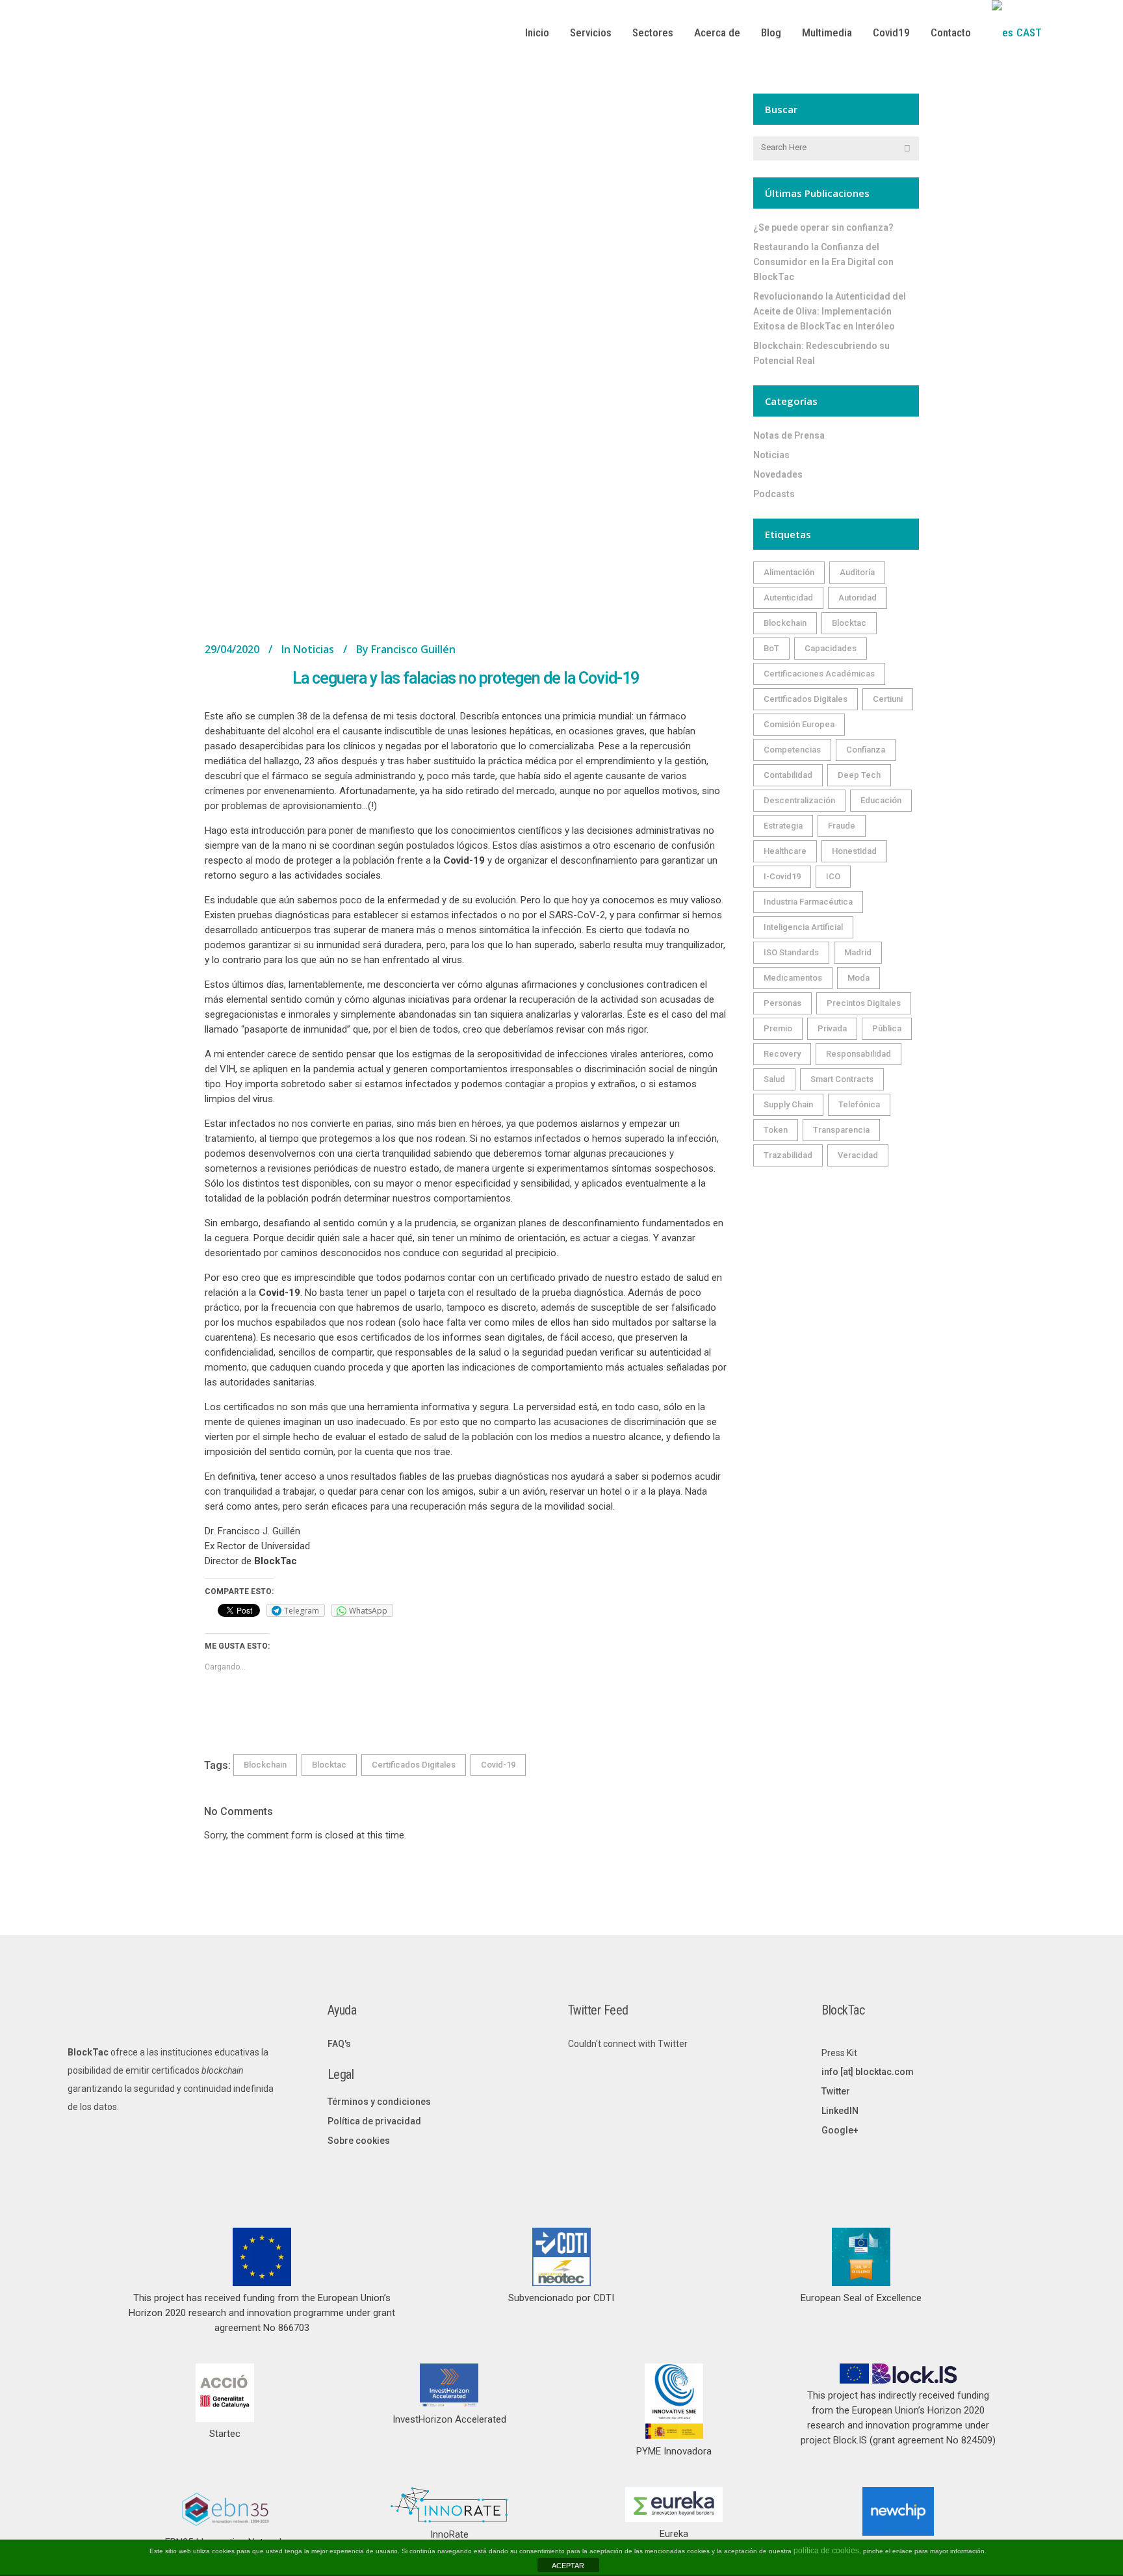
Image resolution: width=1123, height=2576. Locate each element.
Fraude (842, 826)
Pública (887, 1028)
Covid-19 (498, 1765)
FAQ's (339, 2044)
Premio (778, 1028)
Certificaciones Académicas (819, 674)
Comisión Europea (799, 724)
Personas (782, 1003)
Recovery (782, 1054)
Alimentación (789, 572)
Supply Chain (788, 1104)
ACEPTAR (568, 2566)
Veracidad (858, 1155)
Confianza (866, 750)
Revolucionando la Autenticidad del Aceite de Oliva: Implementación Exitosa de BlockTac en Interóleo (830, 311)
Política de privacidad (374, 2121)
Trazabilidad (788, 1155)
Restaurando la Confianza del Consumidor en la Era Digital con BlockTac (823, 262)
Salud (774, 1079)
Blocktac (329, 1765)
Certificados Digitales (414, 1765)
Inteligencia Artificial (803, 927)
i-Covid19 (782, 876)
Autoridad (858, 598)
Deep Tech (859, 775)
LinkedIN (840, 2111)
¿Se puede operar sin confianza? (823, 227)
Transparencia (841, 1130)
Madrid (858, 952)
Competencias (792, 750)
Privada (832, 1028)
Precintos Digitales (864, 1003)
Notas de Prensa (789, 435)
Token (776, 1130)
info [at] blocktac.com (868, 2072)
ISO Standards (791, 952)
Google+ (840, 2130)
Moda (858, 978)
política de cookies (826, 2551)
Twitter (836, 2091)
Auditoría (857, 572)
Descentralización (799, 800)
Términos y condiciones (379, 2102)
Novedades (778, 474)
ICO (833, 876)
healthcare (785, 851)
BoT (771, 648)
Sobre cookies (359, 2141)
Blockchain (265, 1765)
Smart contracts (842, 1079)
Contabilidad (788, 775)
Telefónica (859, 1104)
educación (881, 800)
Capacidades (831, 648)
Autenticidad (788, 598)
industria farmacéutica (808, 902)
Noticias (314, 649)
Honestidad (854, 851)
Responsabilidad (858, 1054)
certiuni (888, 699)
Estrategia (783, 826)
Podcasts (774, 494)
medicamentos (793, 978)
